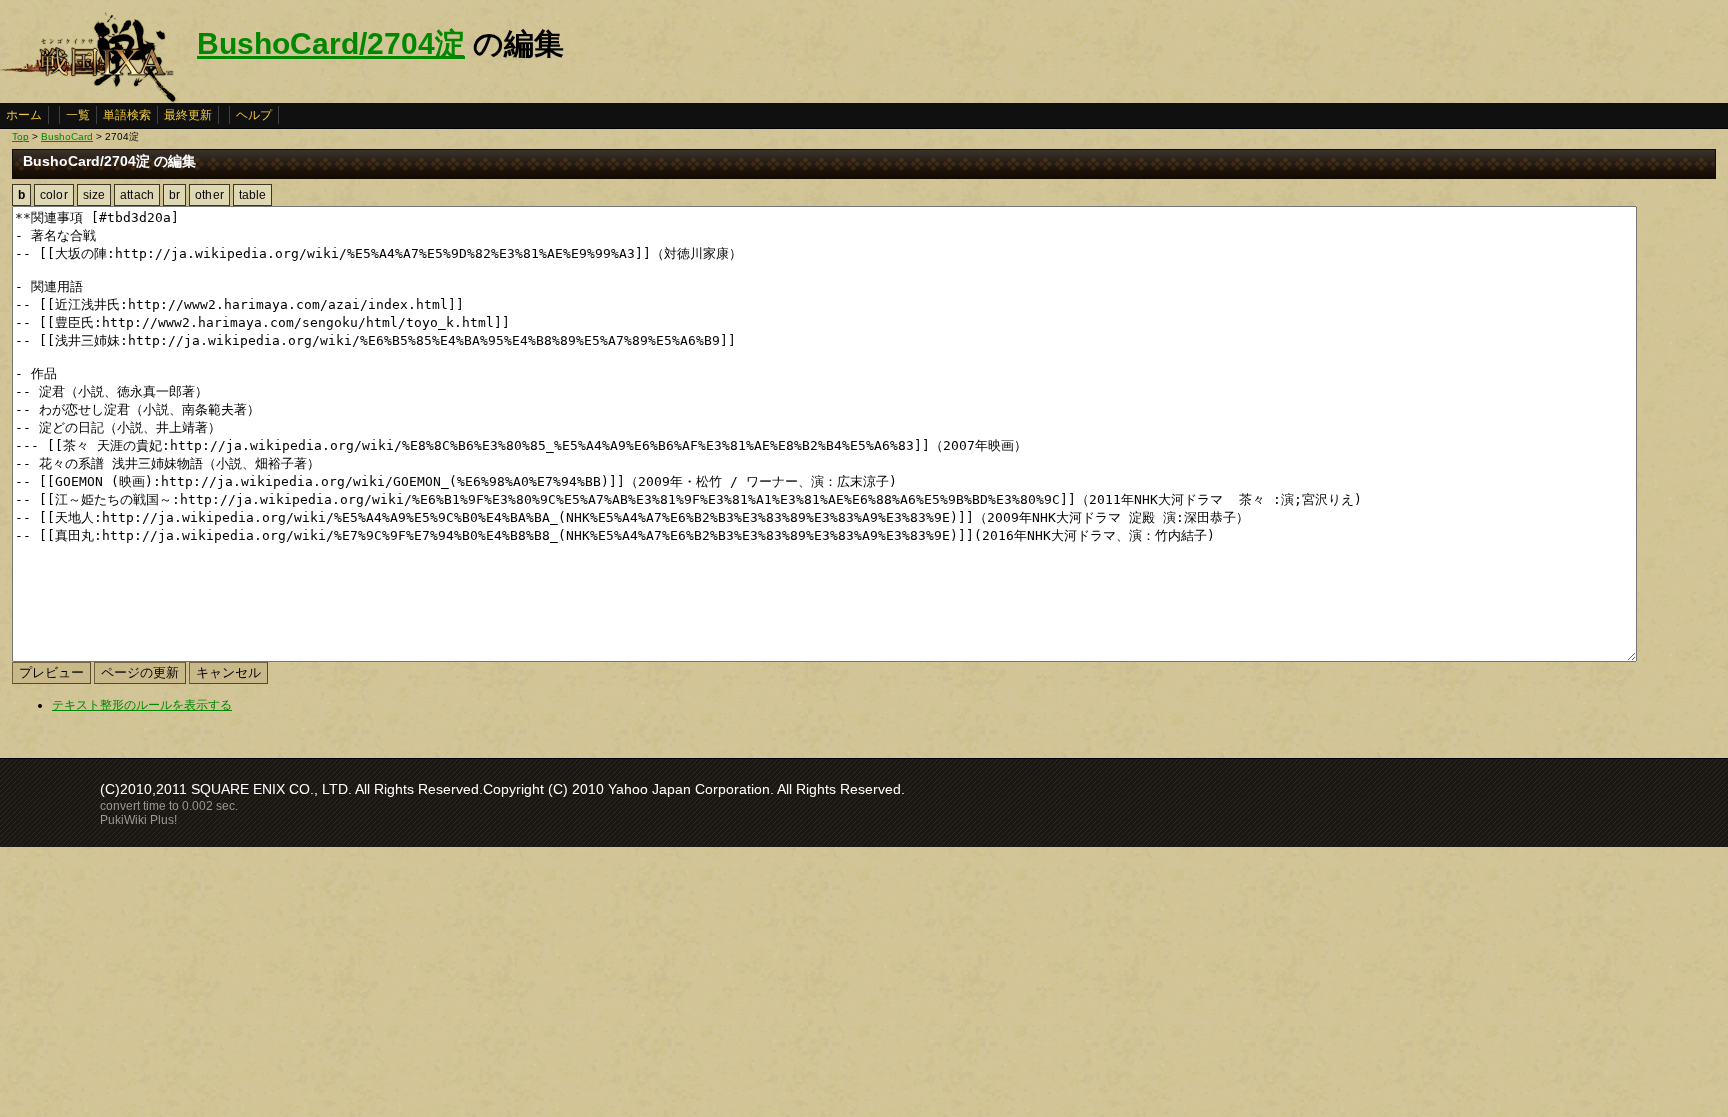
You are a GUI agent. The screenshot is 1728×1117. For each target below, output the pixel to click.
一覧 (78, 115)
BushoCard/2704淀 (331, 43)
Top (20, 136)
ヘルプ (254, 115)
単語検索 (127, 115)
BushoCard (67, 136)
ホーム (24, 115)
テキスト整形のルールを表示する (142, 705)
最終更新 (188, 115)
